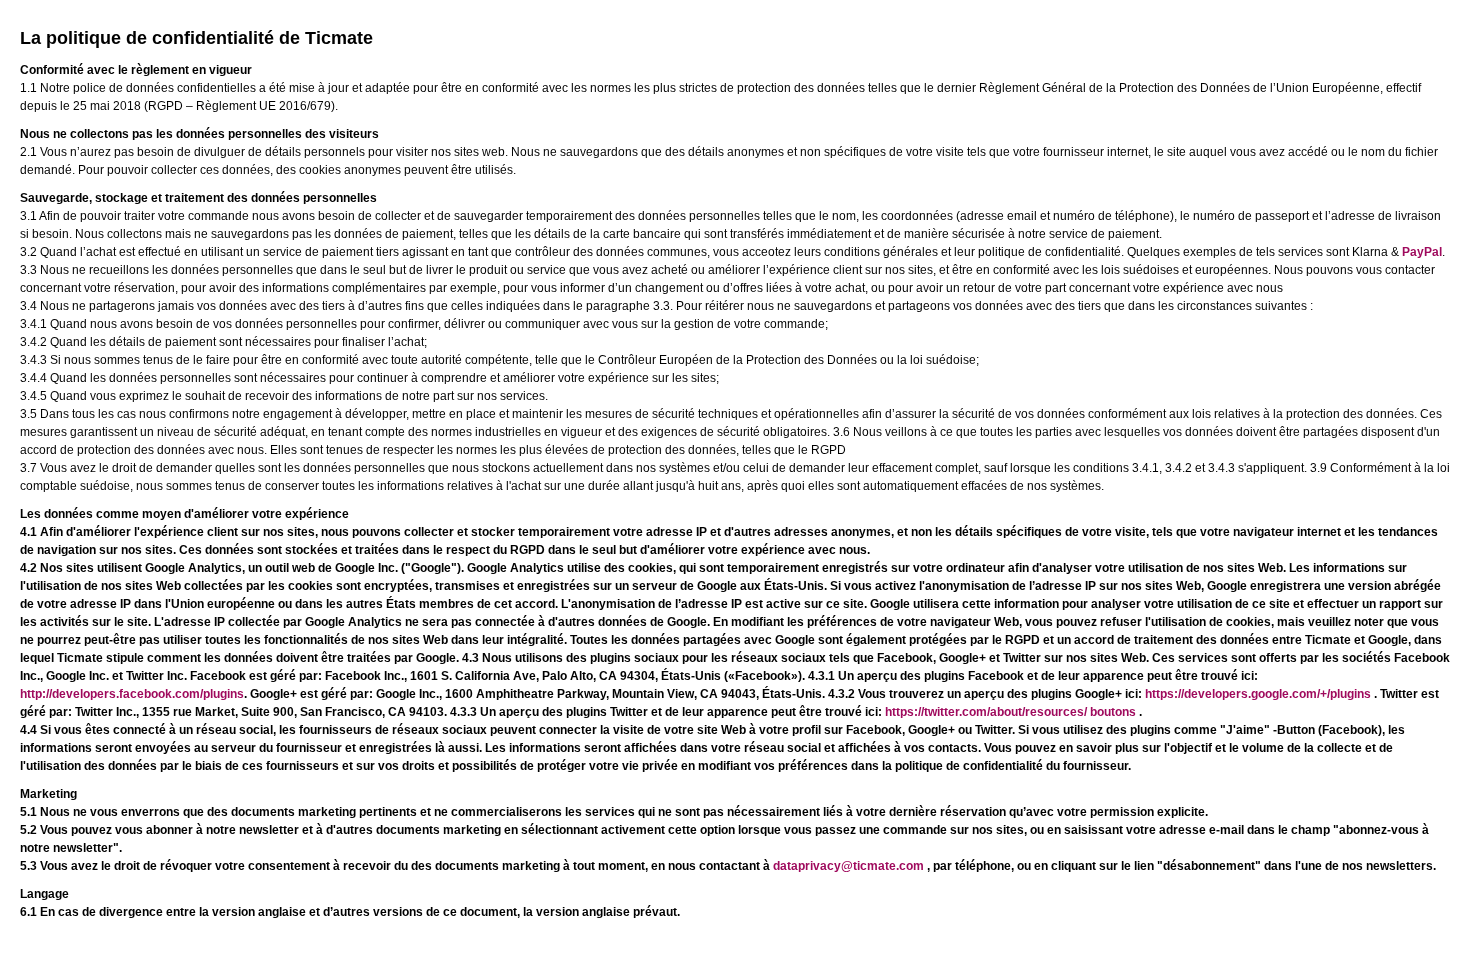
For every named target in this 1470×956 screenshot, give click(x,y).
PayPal (1422, 252)
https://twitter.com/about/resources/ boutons (1012, 712)
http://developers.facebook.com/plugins (132, 694)
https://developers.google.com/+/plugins (1259, 694)
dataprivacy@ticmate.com (850, 866)
